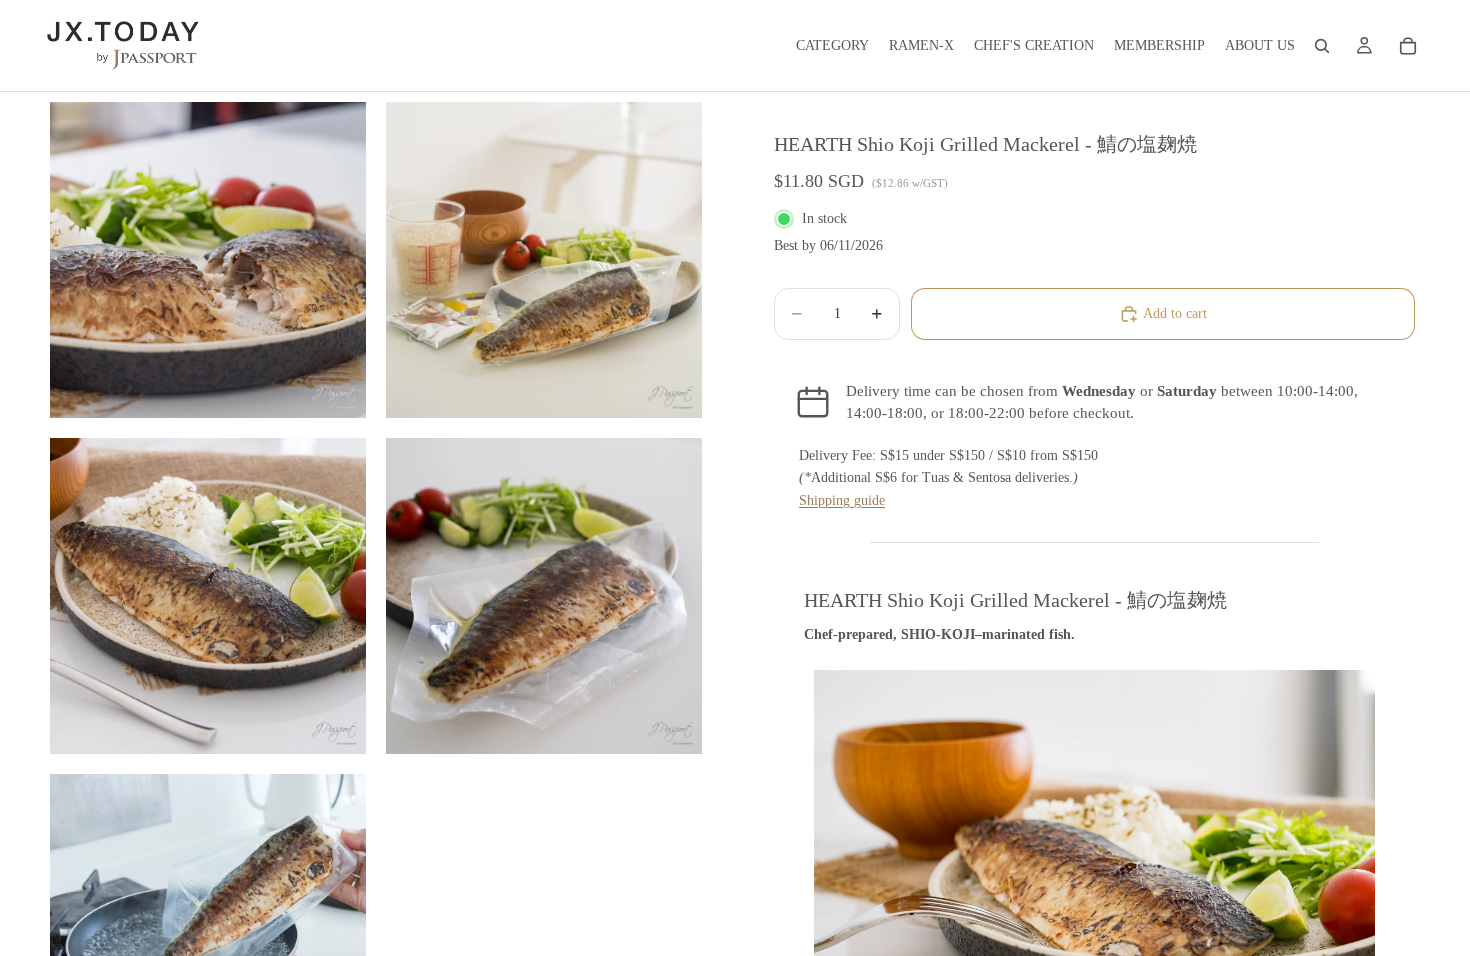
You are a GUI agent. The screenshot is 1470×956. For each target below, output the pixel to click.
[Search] (1322, 46)
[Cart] (1408, 46)
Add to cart (1175, 313)
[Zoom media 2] (544, 260)
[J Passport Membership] (1364, 46)
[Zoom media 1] (208, 260)
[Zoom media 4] (544, 596)
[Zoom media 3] (208, 596)
